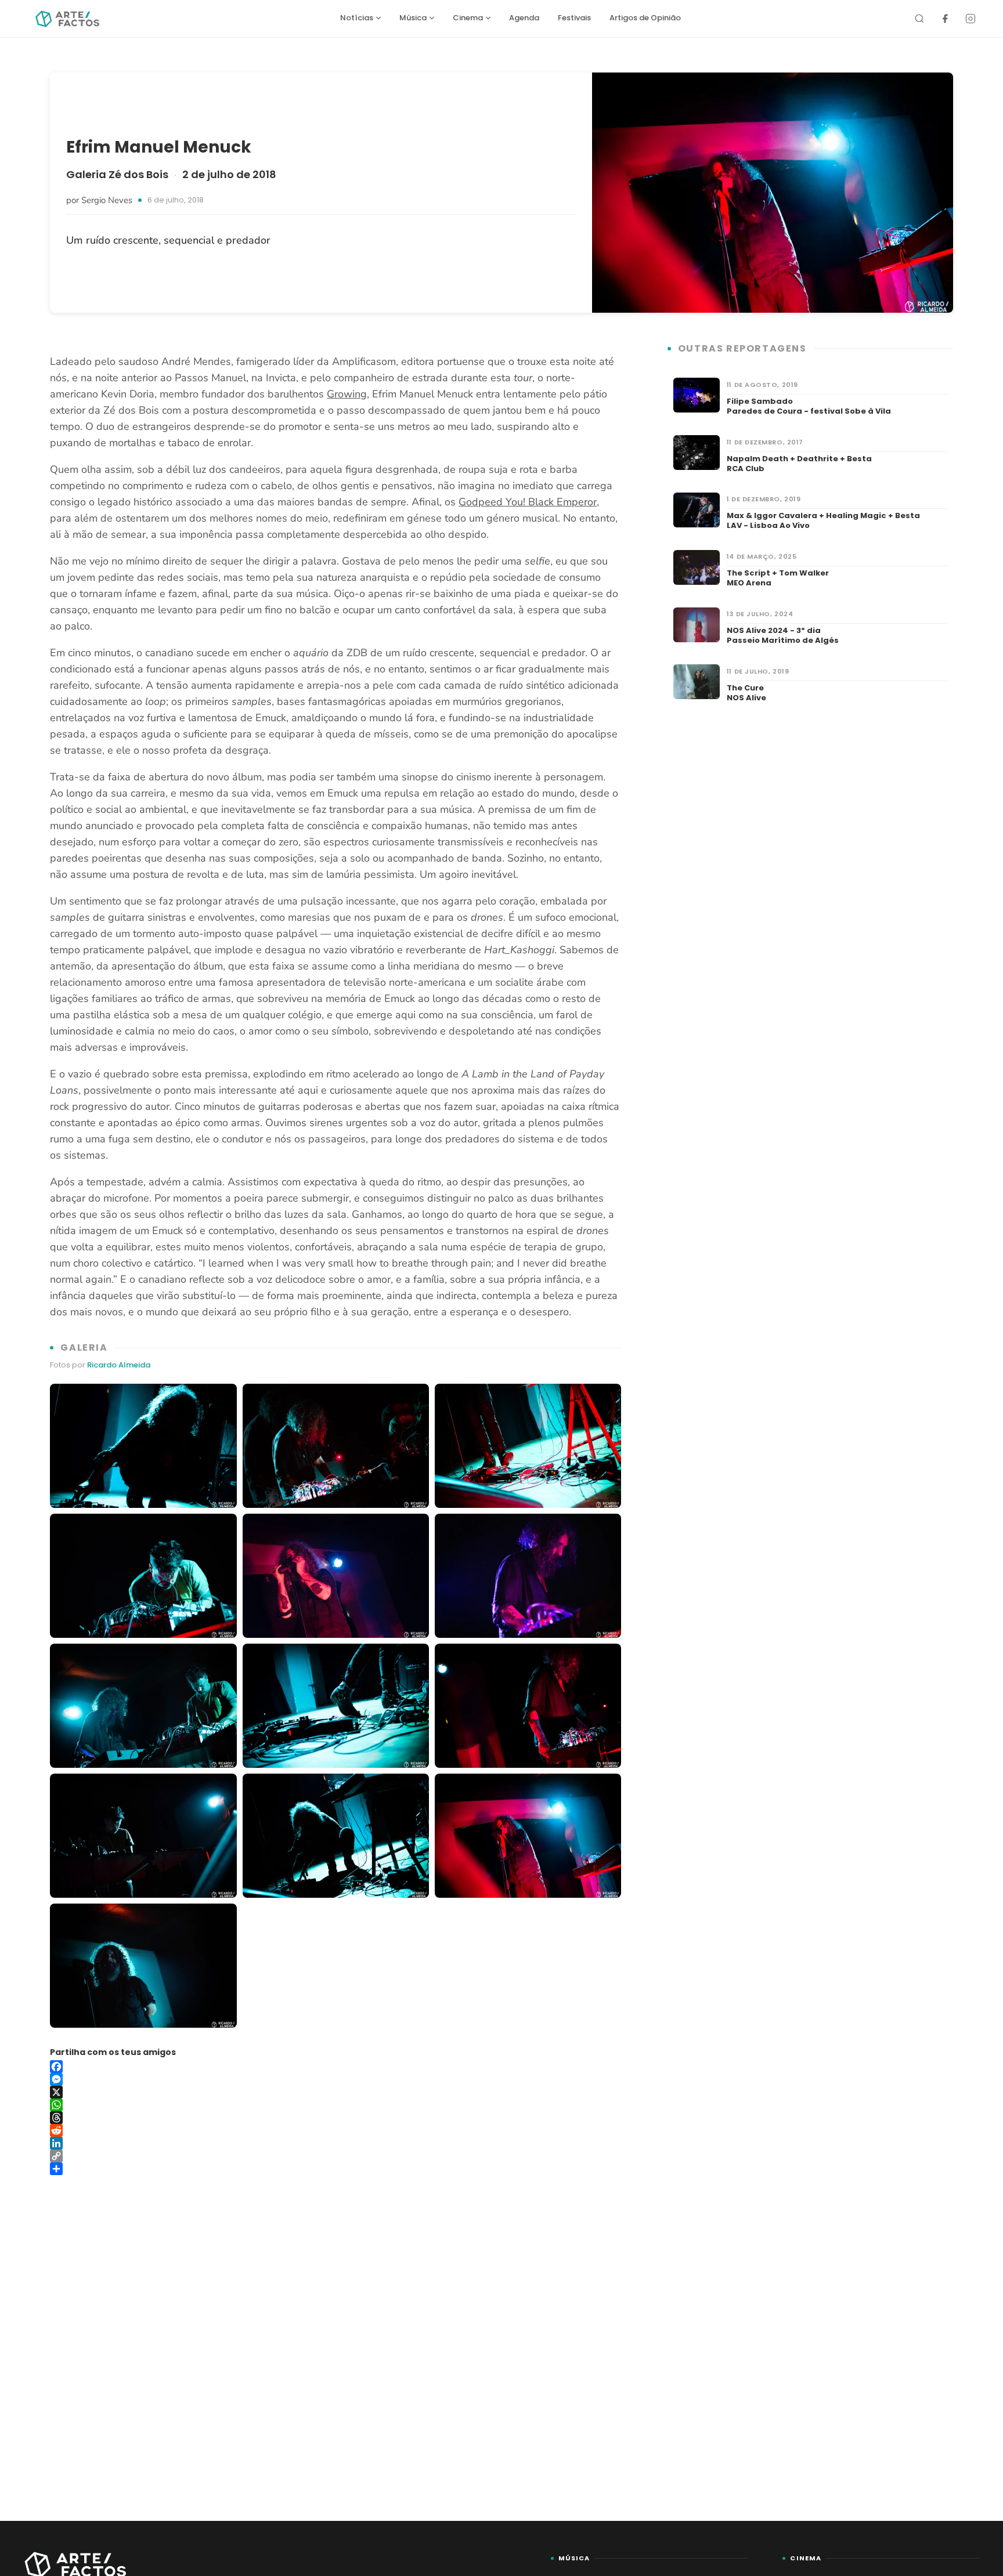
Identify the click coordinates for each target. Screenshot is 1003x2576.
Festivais (574, 18)
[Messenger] (335, 2079)
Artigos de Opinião (645, 18)
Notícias (357, 18)
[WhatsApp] (335, 2105)
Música (413, 18)
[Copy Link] (335, 2156)
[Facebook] (945, 19)
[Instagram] (970, 19)
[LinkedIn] (335, 2143)
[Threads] (335, 2118)
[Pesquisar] (919, 19)
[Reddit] (335, 2130)
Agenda (524, 18)
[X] (335, 2092)
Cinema (468, 18)
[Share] (335, 2169)
